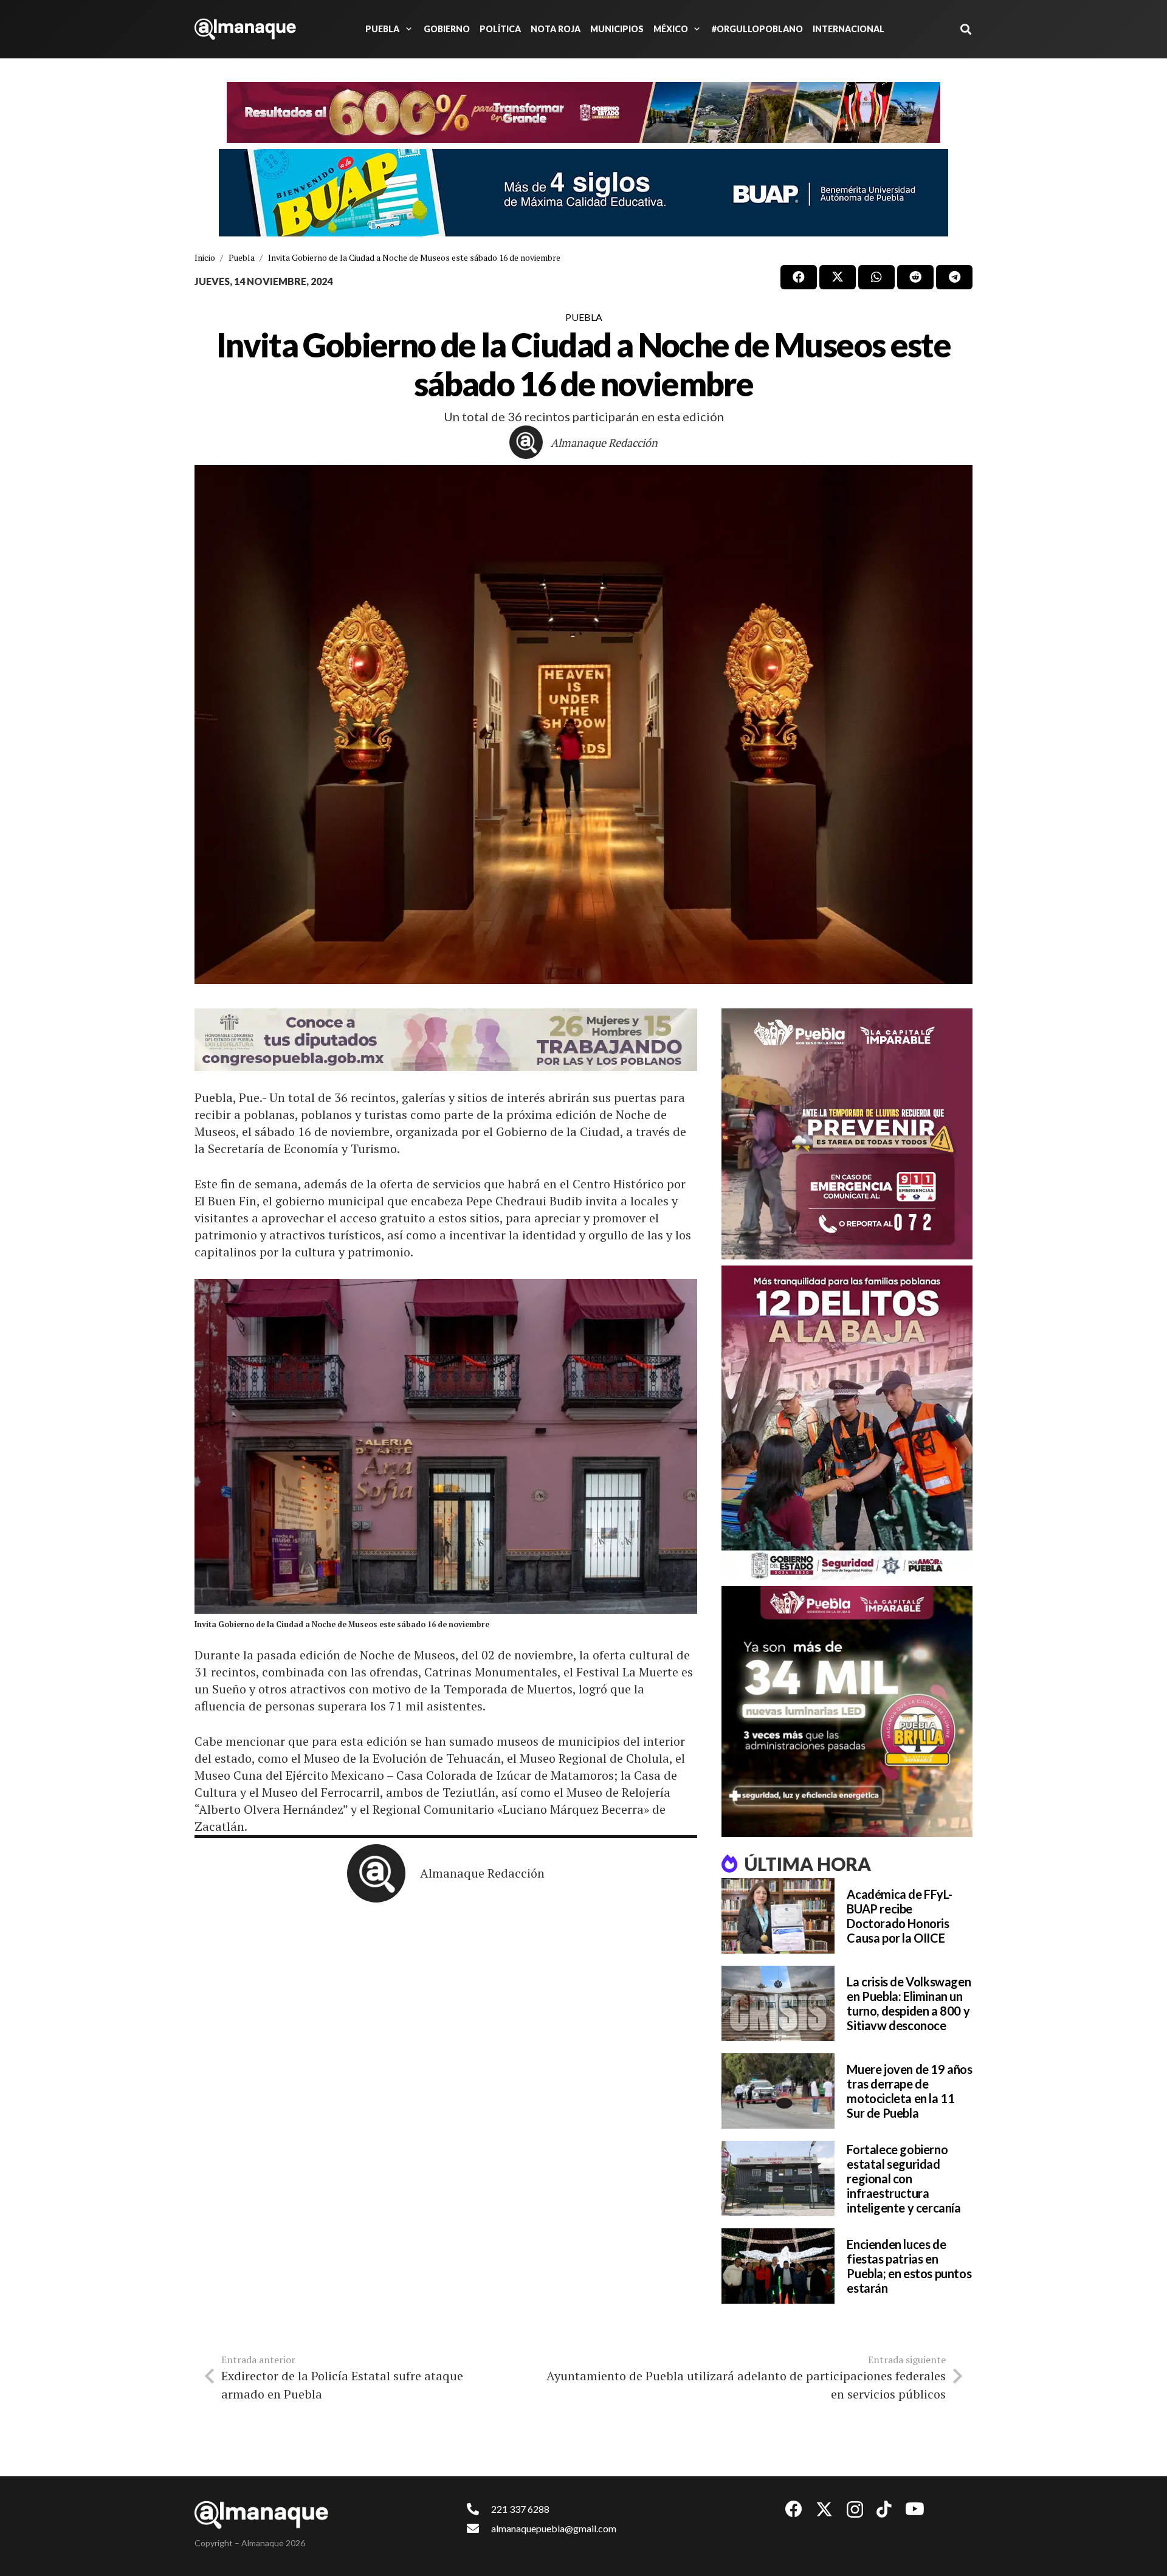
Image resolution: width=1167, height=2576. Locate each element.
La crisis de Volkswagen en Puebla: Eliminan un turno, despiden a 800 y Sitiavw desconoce (909, 2003)
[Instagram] (855, 2510)
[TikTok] (884, 2509)
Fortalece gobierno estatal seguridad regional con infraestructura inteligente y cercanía (904, 2178)
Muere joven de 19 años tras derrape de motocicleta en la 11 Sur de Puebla (909, 2091)
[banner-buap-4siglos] (583, 193)
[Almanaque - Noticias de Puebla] (245, 29)
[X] (824, 2509)
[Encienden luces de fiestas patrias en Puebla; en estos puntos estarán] (778, 2266)
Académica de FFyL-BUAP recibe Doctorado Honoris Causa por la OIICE (899, 1916)
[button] (407, 29)
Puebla (584, 317)
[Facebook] (794, 2509)
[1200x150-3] (446, 1040)
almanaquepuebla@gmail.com (554, 2528)
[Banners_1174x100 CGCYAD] (583, 112)
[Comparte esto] (799, 277)
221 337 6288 (520, 2509)
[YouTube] (915, 2509)
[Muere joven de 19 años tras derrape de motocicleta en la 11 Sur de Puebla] (778, 2091)
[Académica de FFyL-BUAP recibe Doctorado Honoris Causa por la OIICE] (778, 1916)
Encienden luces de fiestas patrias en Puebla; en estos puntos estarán (909, 2266)
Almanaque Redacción (604, 443)
